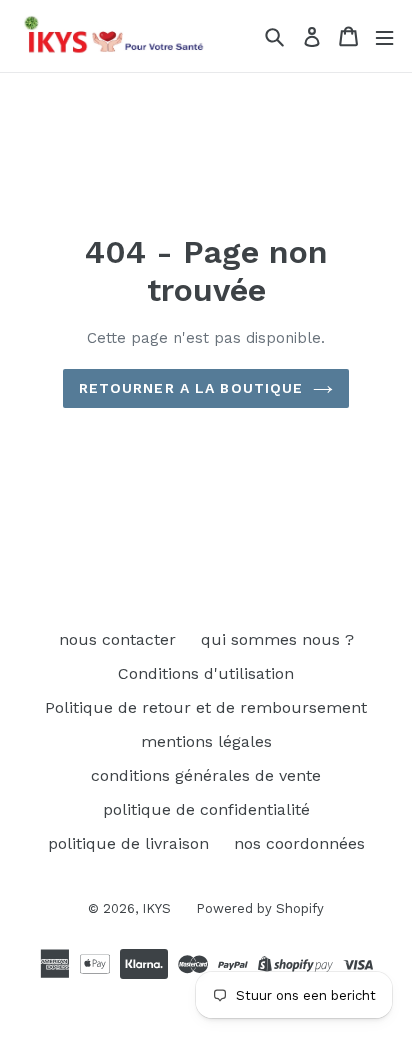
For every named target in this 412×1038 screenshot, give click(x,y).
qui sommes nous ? (277, 639)
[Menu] (384, 36)
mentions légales (206, 741)
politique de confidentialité (206, 809)
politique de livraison (128, 843)
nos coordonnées (299, 843)
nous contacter (117, 639)
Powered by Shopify (260, 908)
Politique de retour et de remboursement (206, 707)
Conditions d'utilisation (206, 673)
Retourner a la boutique (191, 388)
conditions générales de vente (206, 775)
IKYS (156, 908)
